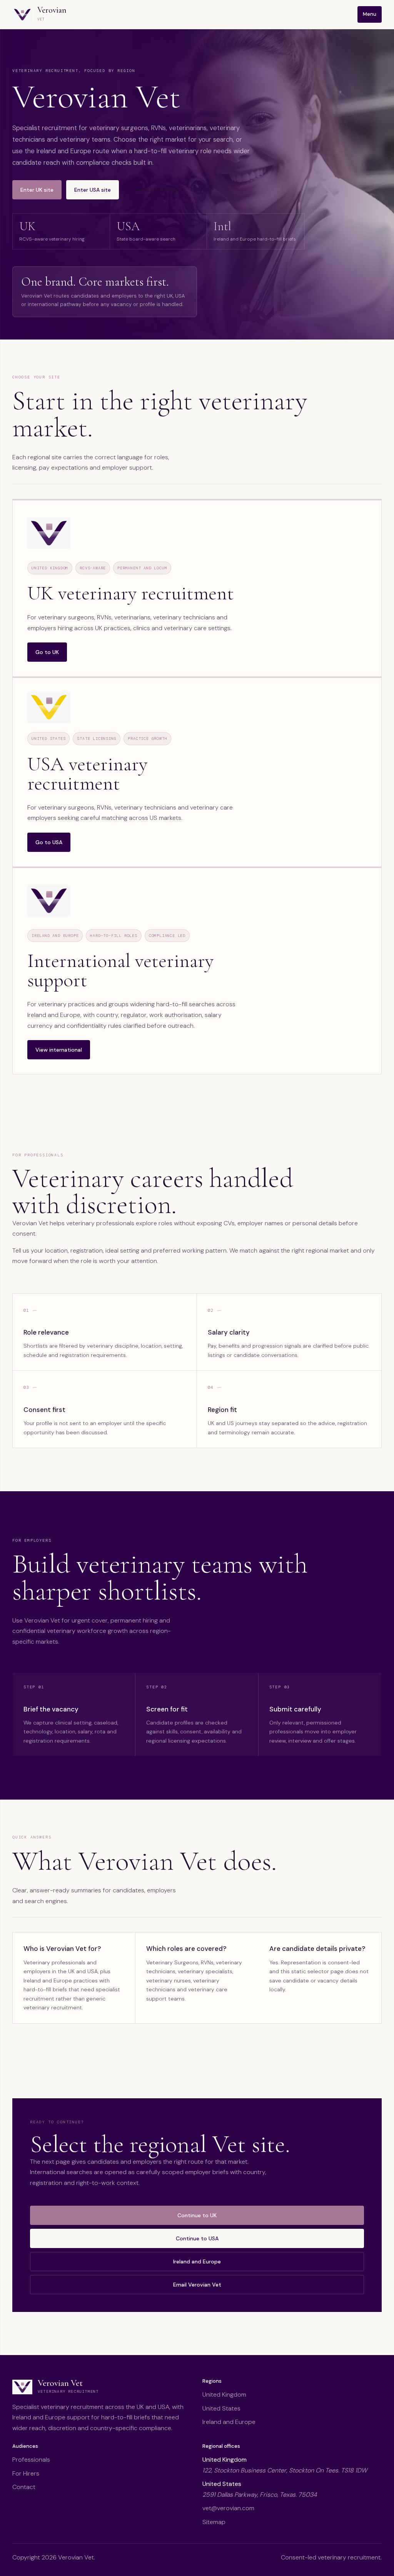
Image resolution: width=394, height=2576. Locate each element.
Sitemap (214, 2522)
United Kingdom (224, 2395)
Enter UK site (37, 190)
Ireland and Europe (155, 190)
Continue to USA (197, 2238)
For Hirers (26, 2473)
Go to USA (49, 842)
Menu (370, 14)
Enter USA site (93, 190)
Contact (24, 2487)
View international (59, 1050)
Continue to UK (197, 2215)
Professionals (31, 2460)
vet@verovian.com (228, 2508)
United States (221, 2408)
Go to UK (47, 652)
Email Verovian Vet (197, 2285)
